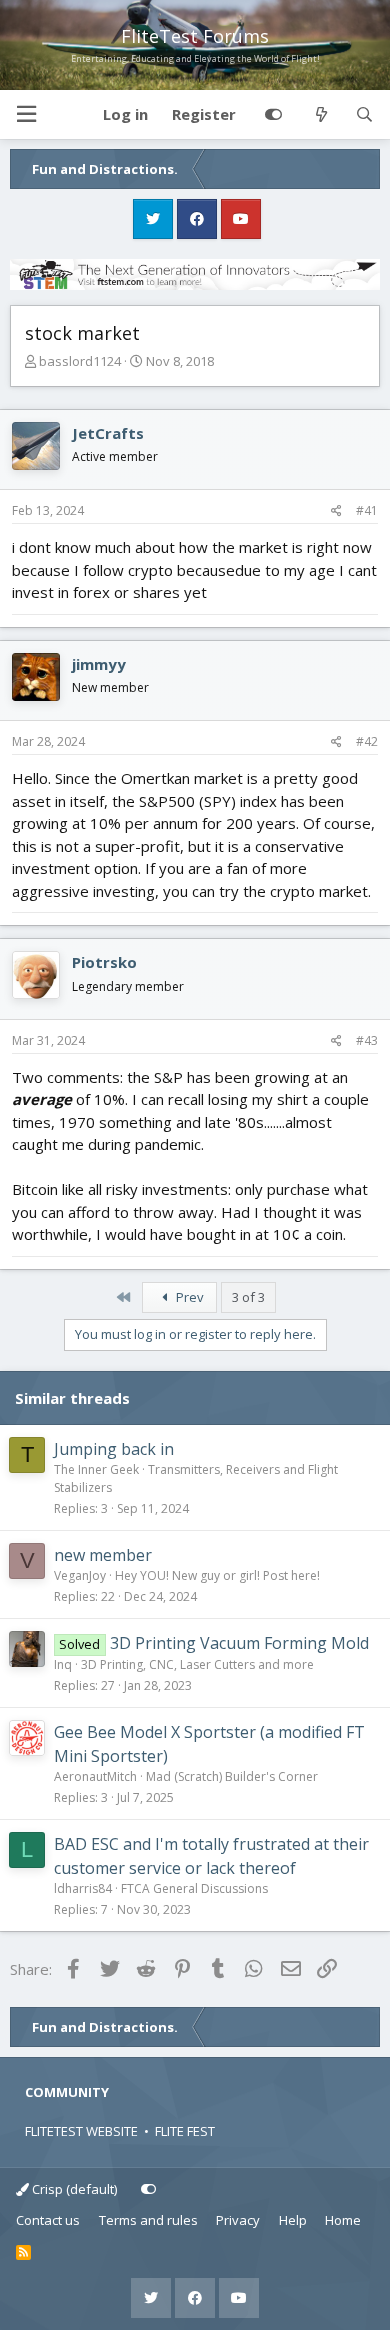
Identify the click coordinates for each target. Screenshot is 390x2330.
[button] (26, 114)
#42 (367, 741)
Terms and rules (148, 2220)
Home (343, 2220)
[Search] (364, 115)
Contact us (48, 2220)
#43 (367, 1040)
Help (293, 2220)
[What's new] (320, 115)
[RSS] (23, 2253)
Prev (188, 1297)
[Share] (336, 511)
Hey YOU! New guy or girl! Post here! (217, 1575)
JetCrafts (108, 433)
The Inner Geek (96, 1469)
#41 (367, 510)
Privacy (238, 2220)
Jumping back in (114, 1449)
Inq (63, 1664)
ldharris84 (83, 1888)
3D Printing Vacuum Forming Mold (239, 1643)
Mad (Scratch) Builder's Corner (232, 1776)
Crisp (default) (73, 2189)
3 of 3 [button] (248, 1297)
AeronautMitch (95, 1776)
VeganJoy (80, 1575)
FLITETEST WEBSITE (81, 2131)
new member (103, 1555)
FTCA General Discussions (194, 1888)
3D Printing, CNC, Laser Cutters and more (197, 1664)
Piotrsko (104, 962)
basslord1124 (80, 361)
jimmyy (99, 664)
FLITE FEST (185, 2131)
